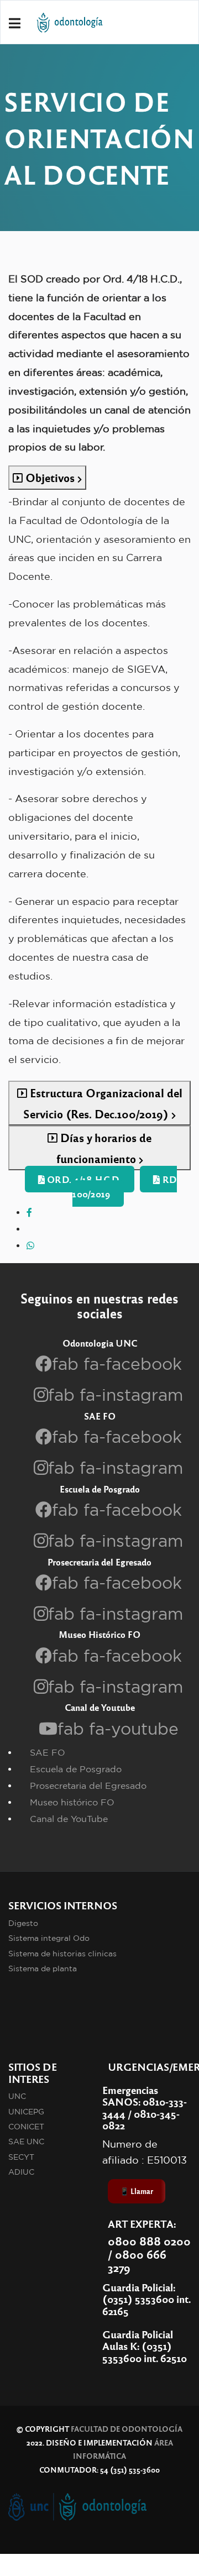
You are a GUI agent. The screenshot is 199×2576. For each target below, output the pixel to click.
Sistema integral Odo (49, 1938)
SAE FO (48, 1752)
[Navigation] (15, 23)
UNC (17, 2096)
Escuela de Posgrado (76, 1769)
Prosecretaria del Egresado (88, 1786)
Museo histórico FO (72, 1802)
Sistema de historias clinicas (62, 1954)
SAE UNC (26, 2142)
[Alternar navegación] (109, 2382)
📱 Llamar (137, 2191)
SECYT (21, 2157)
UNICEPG (26, 2112)
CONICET (26, 2127)
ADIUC (21, 2172)
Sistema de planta (43, 1968)
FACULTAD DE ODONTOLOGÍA (127, 2429)
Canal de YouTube (69, 1819)
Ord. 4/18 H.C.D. (83, 1179)
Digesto (23, 1923)
